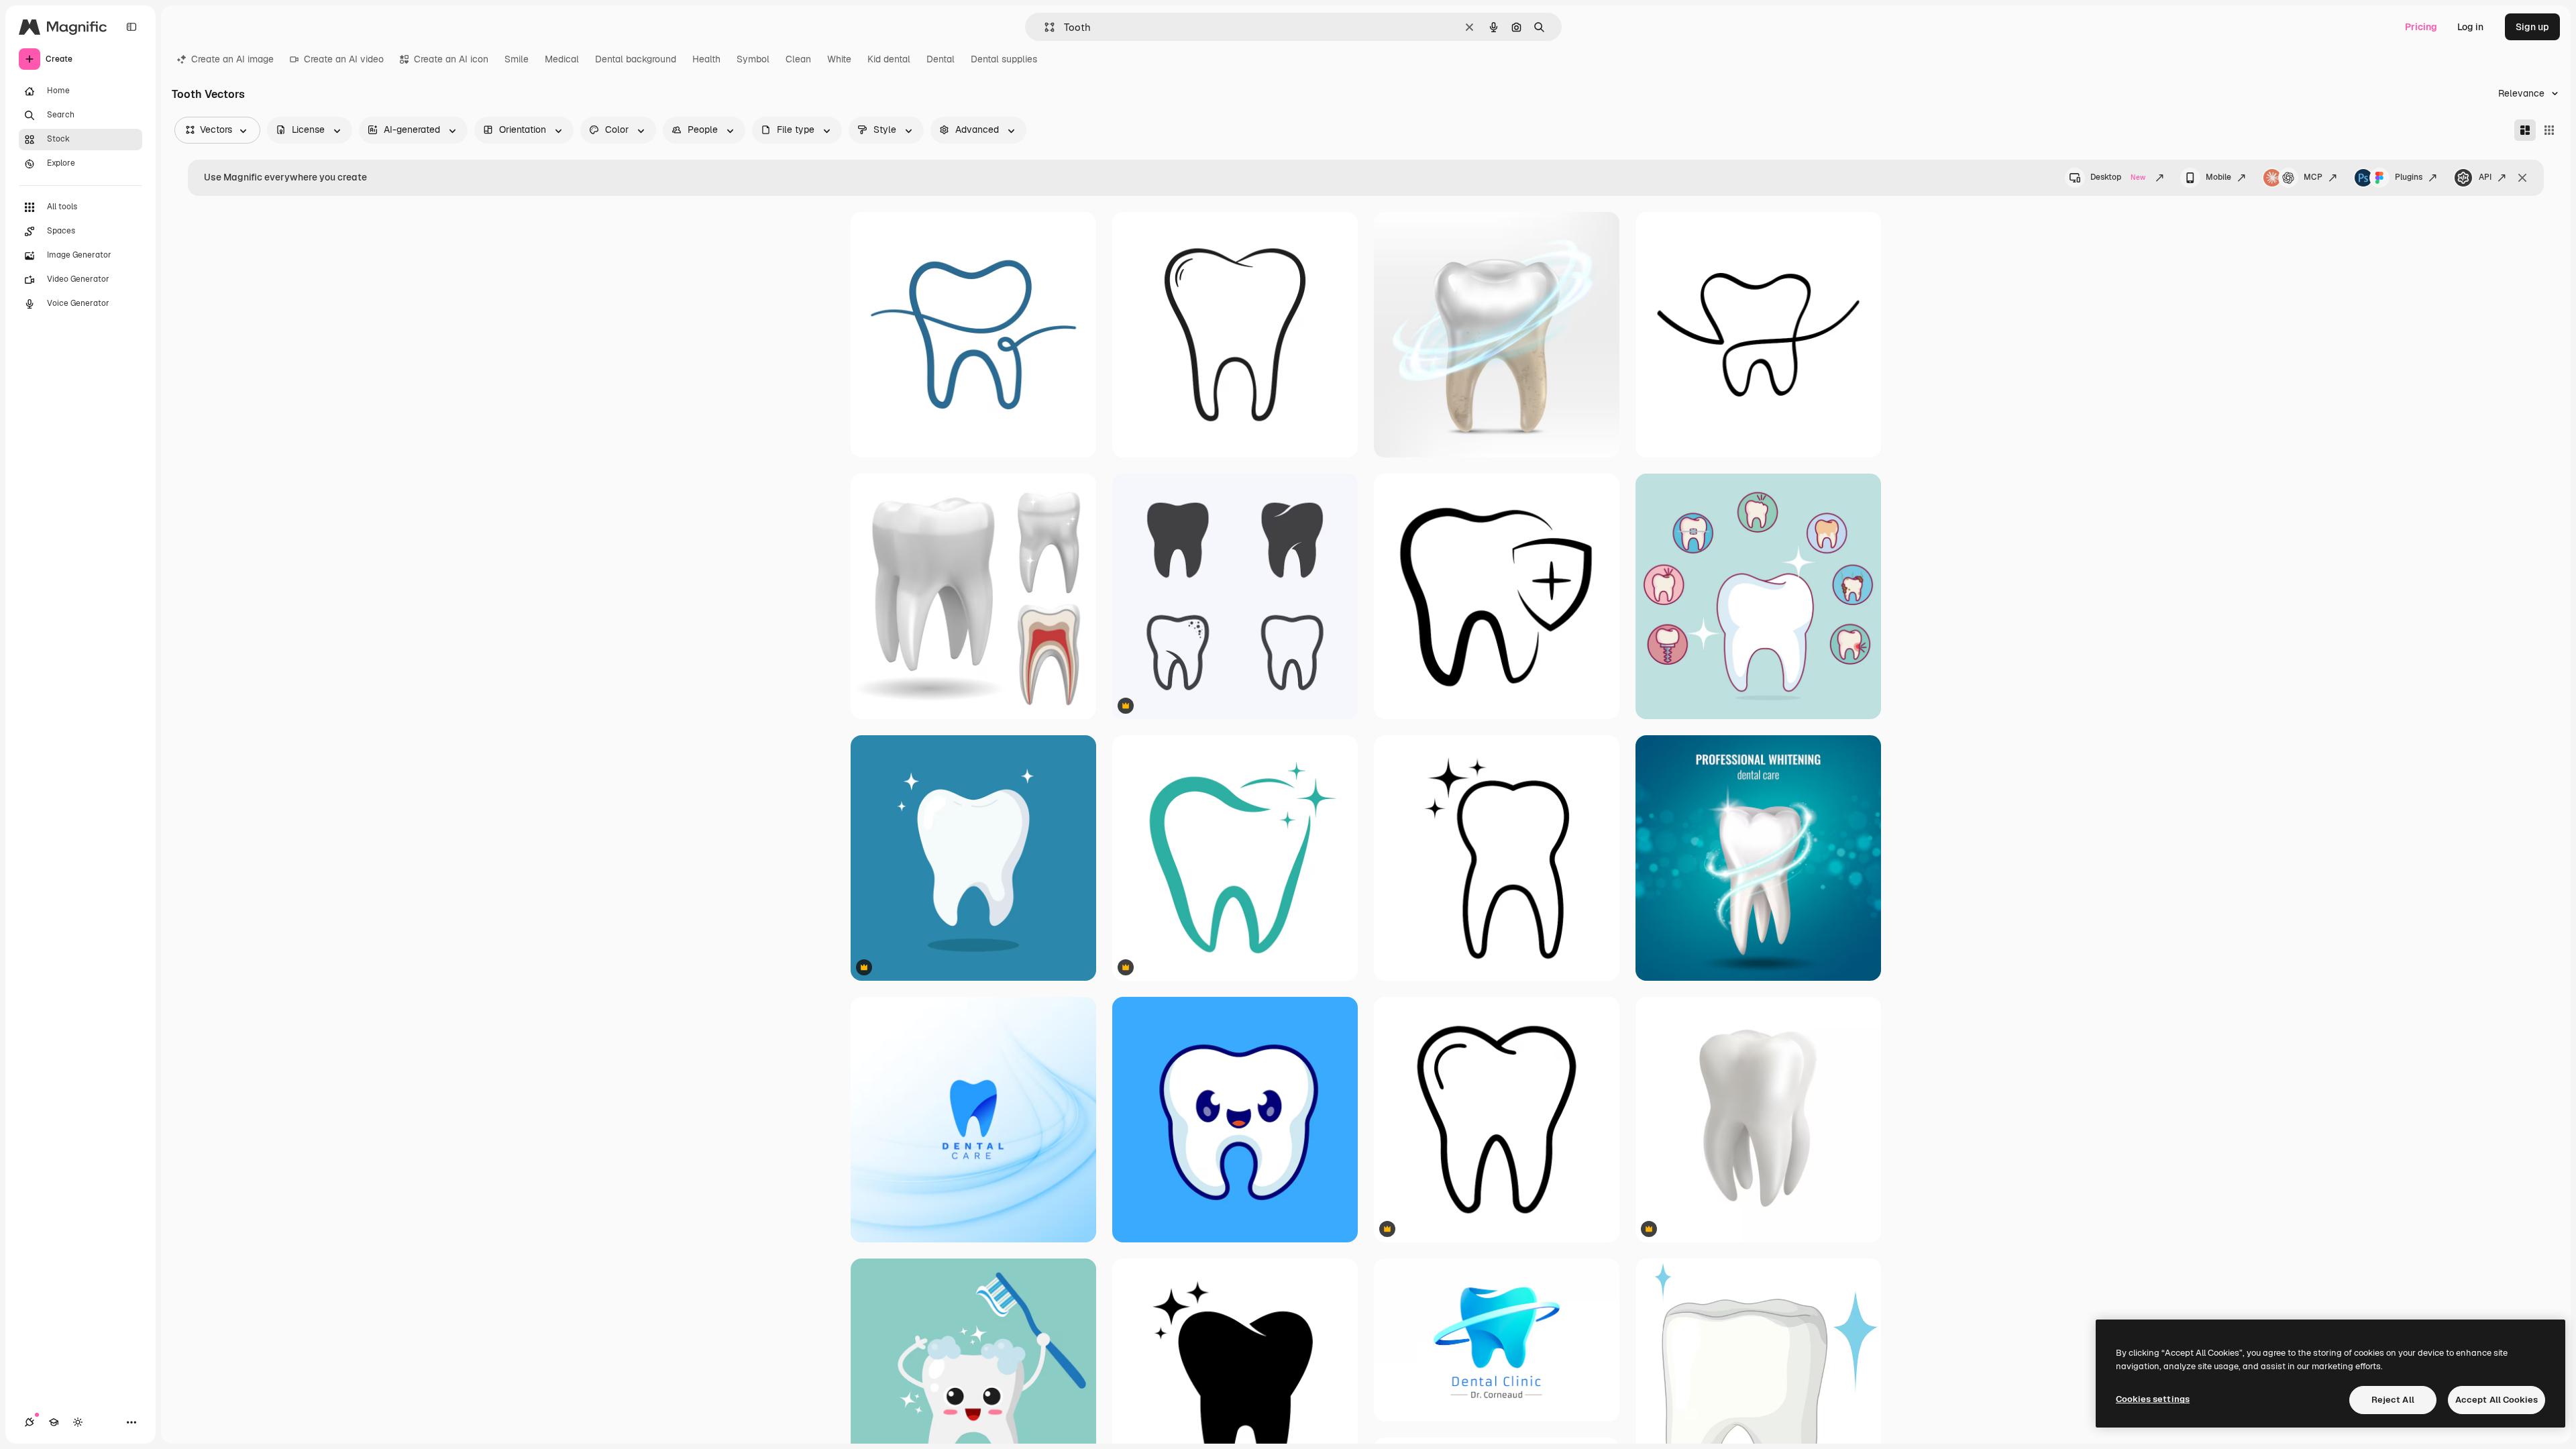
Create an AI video (344, 59)
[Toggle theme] (78, 1422)
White (839, 59)
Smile (517, 59)
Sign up (2532, 27)
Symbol (753, 59)
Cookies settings (2153, 1399)
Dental (941, 59)
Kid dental (889, 59)
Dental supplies (1004, 59)
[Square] (2549, 130)
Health (706, 59)
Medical (562, 59)
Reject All (2393, 1400)
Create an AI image (232, 59)
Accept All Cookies (2497, 1400)
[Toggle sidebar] (131, 27)
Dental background (636, 59)
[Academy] (54, 1422)
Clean (798, 59)
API (2485, 177)
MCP (2313, 177)
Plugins (2409, 177)
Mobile (2218, 177)
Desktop (2118, 177)
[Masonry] (2525, 130)
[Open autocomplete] (1044, 27)
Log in (2470, 27)
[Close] (2522, 178)
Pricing (2421, 27)
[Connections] (30, 1422)
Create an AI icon (451, 59)
